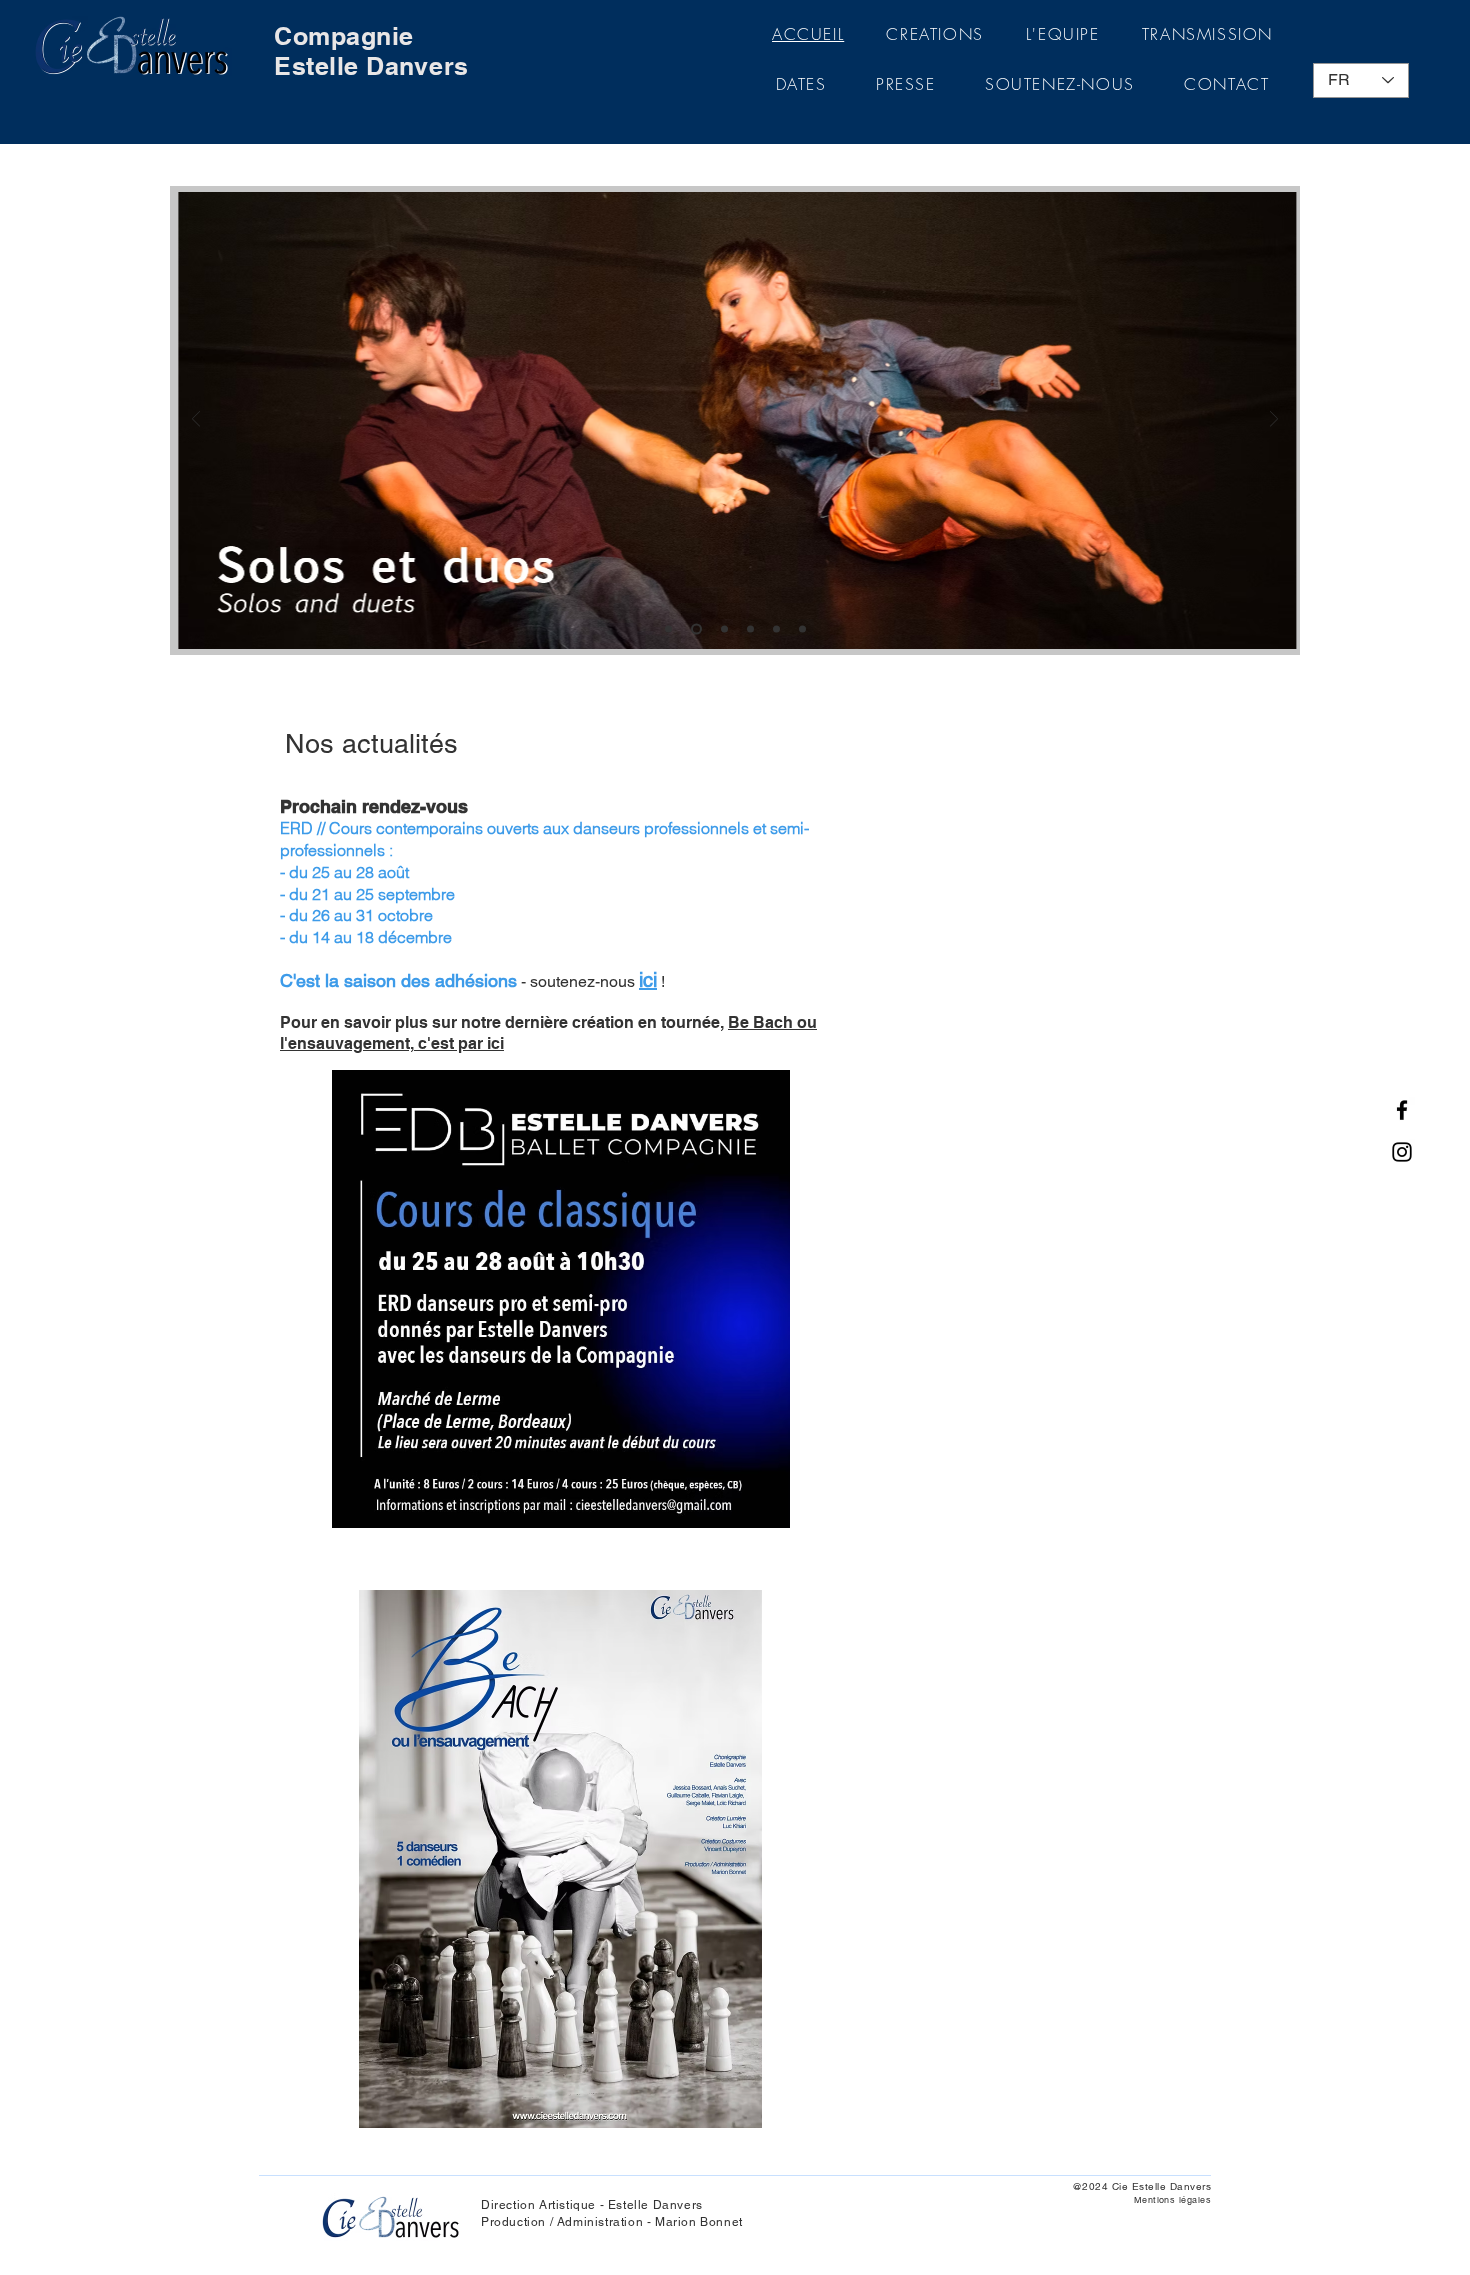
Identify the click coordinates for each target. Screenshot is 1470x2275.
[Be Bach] (724, 629)
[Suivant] (1274, 420)
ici (648, 980)
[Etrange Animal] (668, 629)
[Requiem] (750, 629)
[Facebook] (1402, 1110)
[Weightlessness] (802, 629)
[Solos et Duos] (696, 629)
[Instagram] (1402, 1152)
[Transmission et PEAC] (776, 629)
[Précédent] (196, 420)
